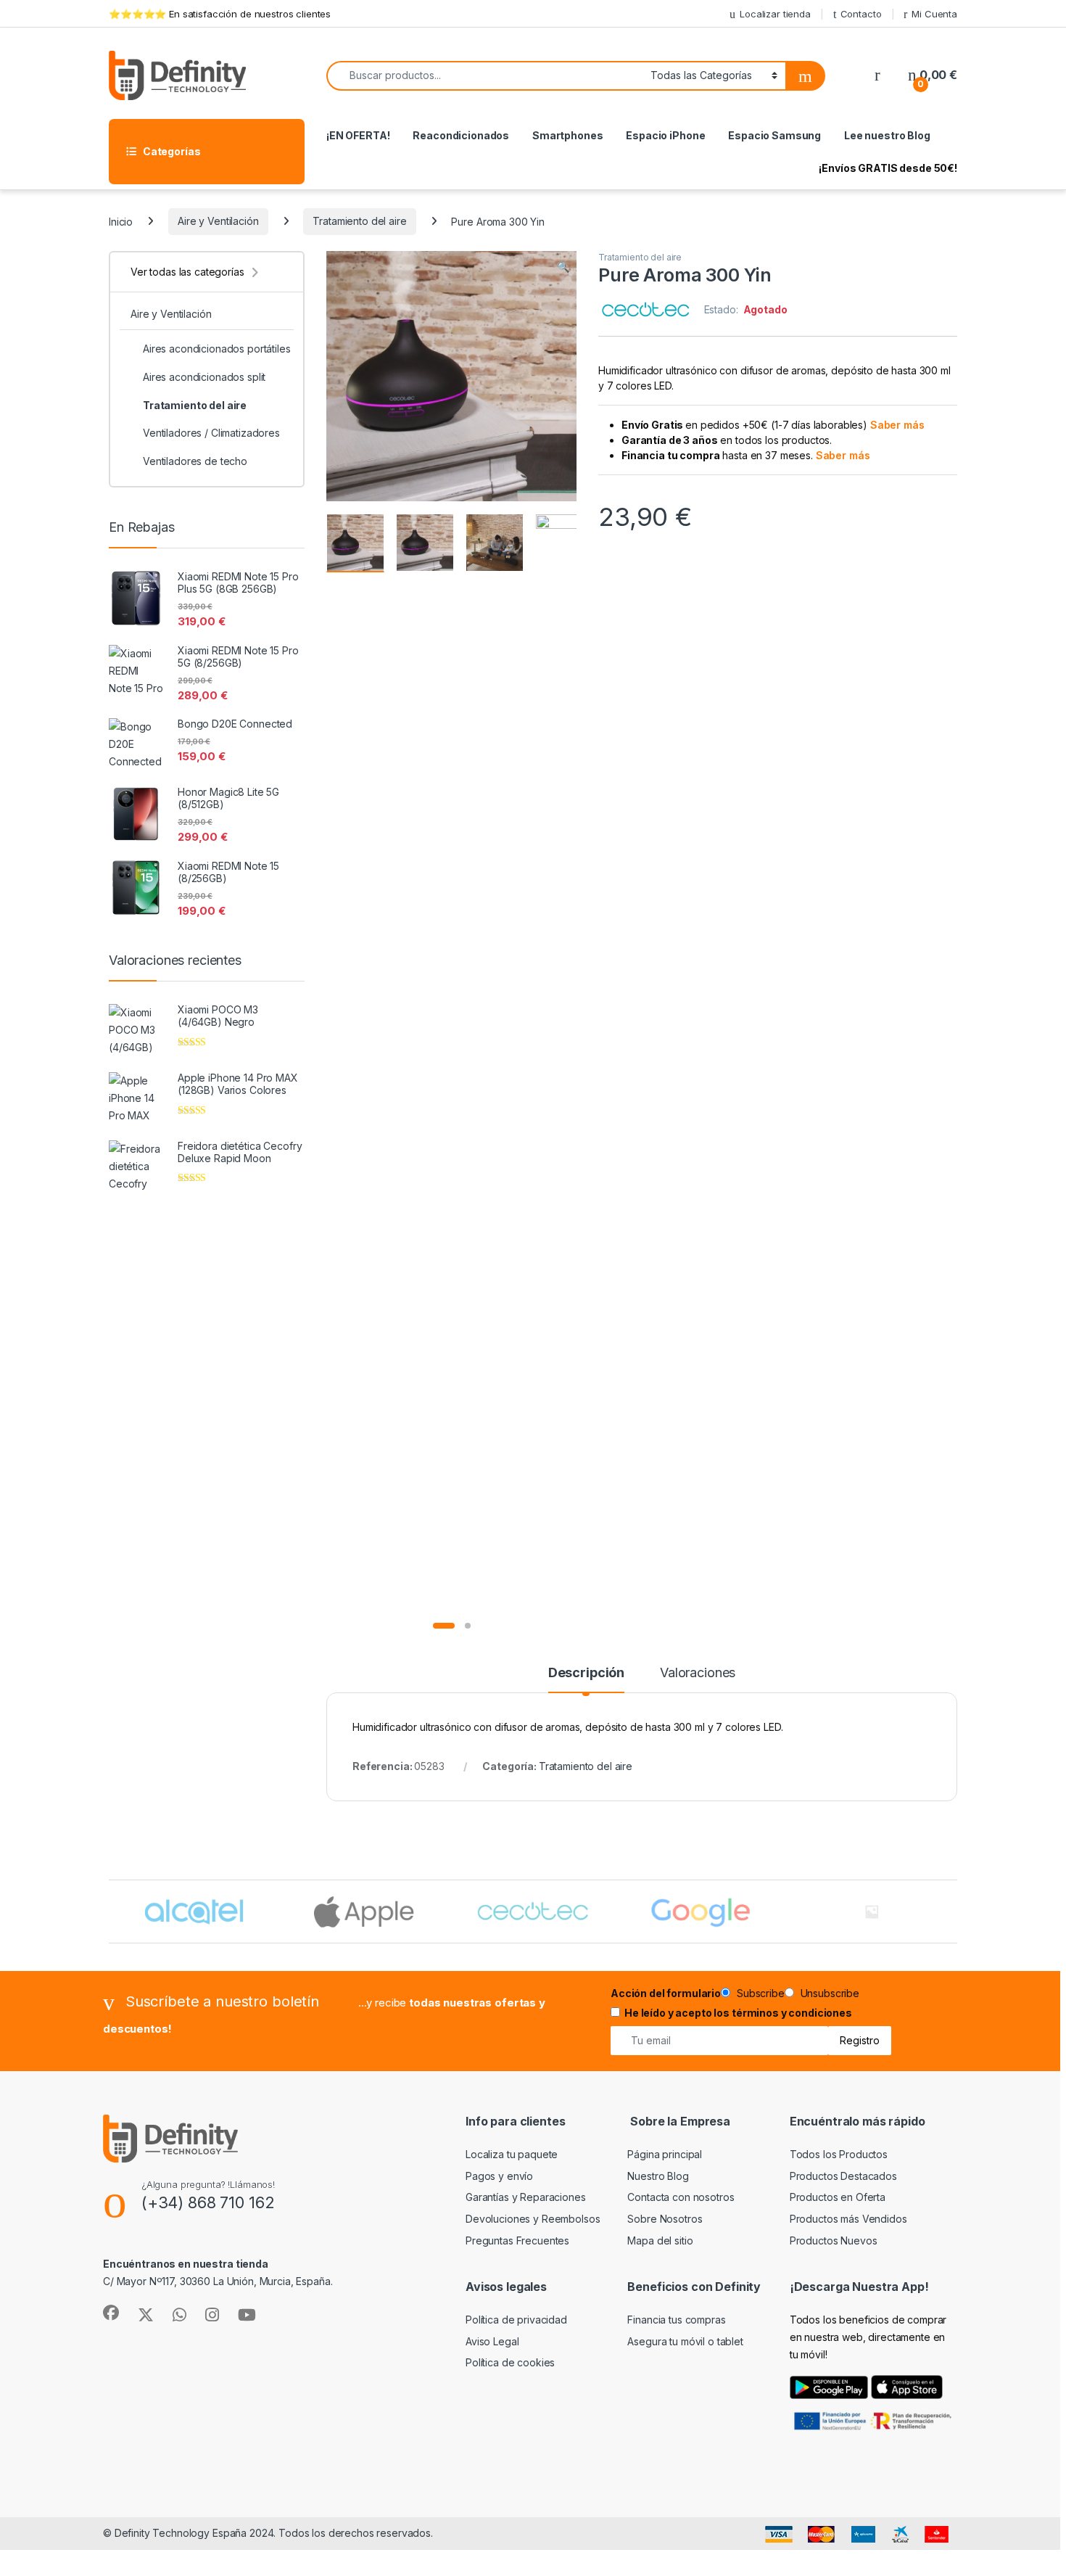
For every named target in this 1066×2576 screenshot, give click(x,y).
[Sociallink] (111, 2313)
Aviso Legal (492, 2341)
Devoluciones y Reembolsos (533, 2219)
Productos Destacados (843, 2176)
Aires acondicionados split (204, 377)
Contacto (861, 14)
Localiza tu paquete (512, 2154)
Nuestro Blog (658, 2176)
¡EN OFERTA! (358, 135)
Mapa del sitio (660, 2240)
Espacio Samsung (774, 135)
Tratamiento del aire (359, 221)
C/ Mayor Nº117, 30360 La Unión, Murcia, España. (218, 2281)
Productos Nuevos (834, 2240)
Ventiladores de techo (195, 461)
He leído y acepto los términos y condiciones (738, 2013)
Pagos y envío (499, 2176)
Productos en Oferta (838, 2197)
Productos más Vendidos (848, 2219)
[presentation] (954, 1913)
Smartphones (567, 135)
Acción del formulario (666, 1993)
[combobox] (484, 76)
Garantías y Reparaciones (526, 2197)
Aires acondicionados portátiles (217, 349)
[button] (563, 267)
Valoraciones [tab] (698, 1673)
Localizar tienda (775, 14)
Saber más (897, 425)
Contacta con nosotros (681, 2197)
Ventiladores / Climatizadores (211, 433)
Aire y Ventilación (218, 221)
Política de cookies (510, 2362)
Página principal (665, 2154)
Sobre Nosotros (665, 2219)
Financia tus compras (676, 2320)
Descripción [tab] (586, 1673)
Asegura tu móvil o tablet (685, 2341)
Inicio (121, 221)
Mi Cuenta (934, 14)
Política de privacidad (516, 2320)
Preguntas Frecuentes (517, 2240)
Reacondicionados (461, 135)
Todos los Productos (839, 2154)
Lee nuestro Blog (887, 135)
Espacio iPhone (665, 135)
